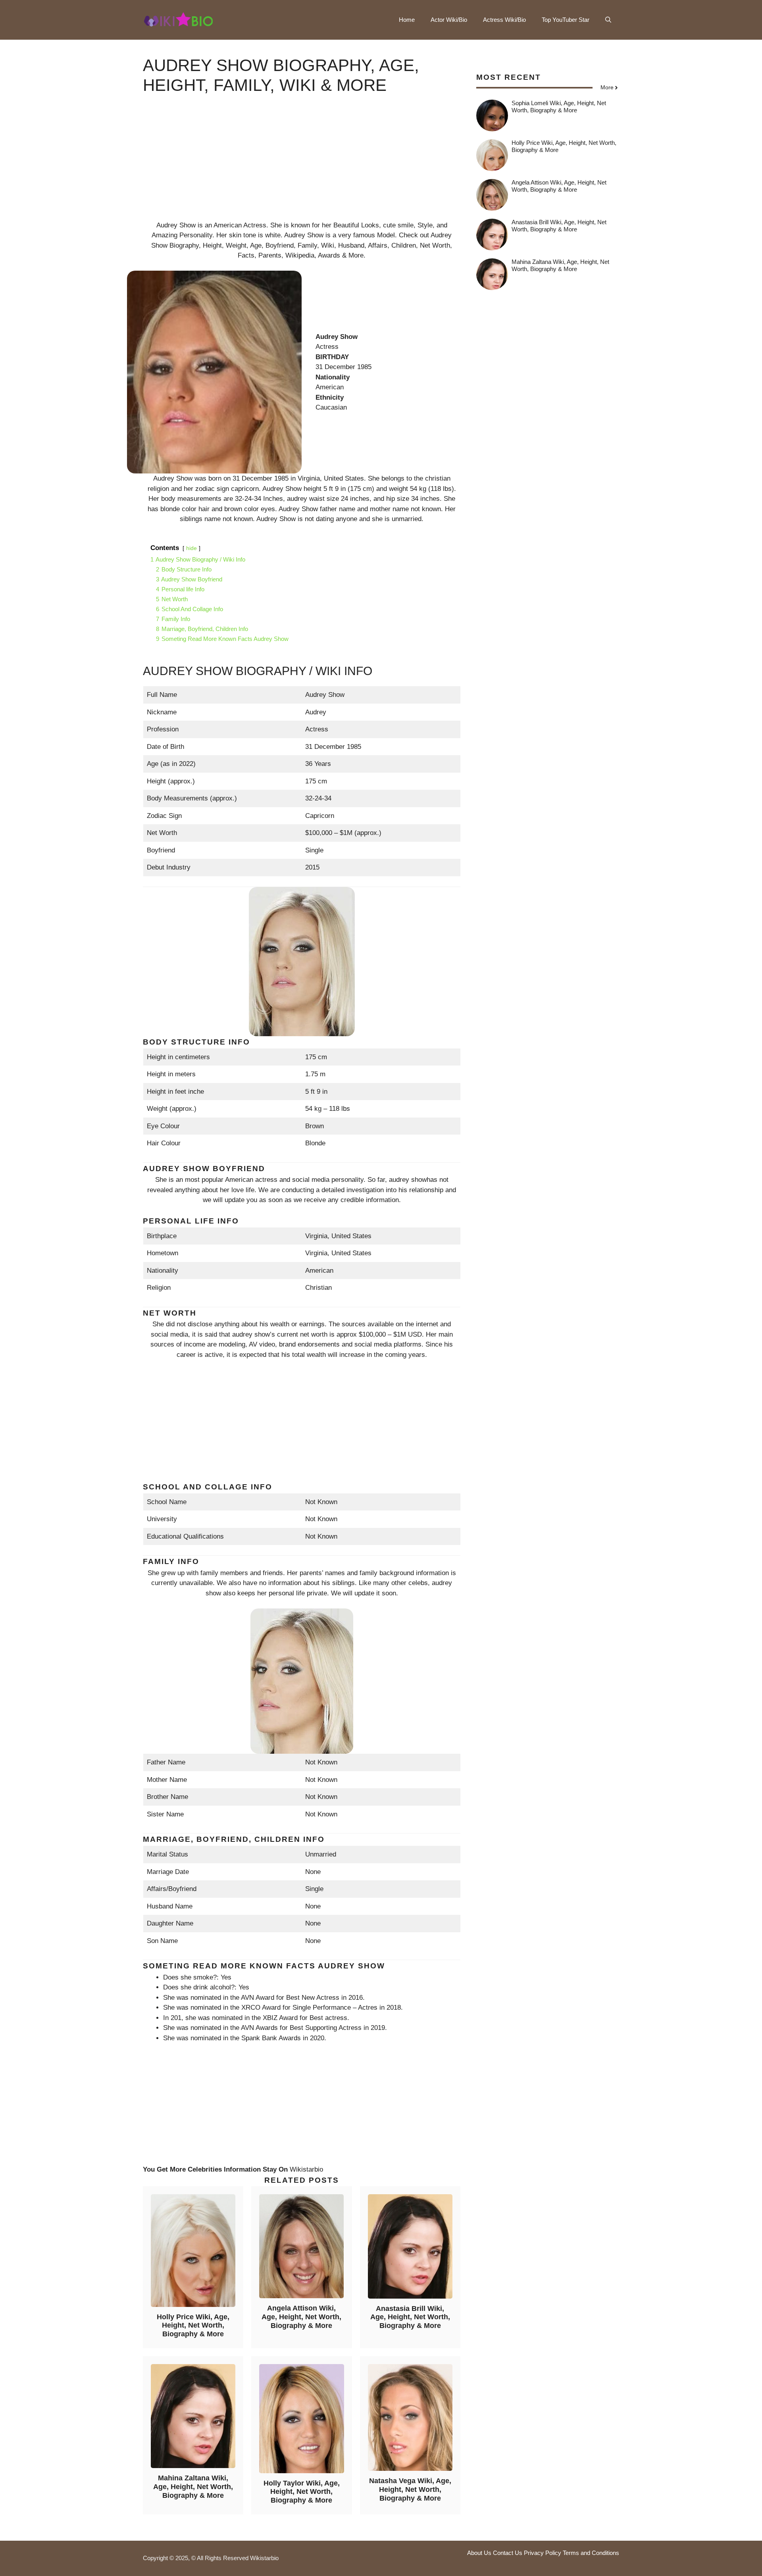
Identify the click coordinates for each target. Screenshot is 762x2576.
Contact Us (508, 2553)
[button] (608, 20)
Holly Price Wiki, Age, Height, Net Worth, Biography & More (193, 2325)
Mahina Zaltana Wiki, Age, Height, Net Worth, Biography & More (193, 2487)
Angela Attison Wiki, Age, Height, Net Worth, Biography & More (301, 2317)
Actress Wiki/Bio (504, 20)
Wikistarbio (306, 2169)
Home (407, 20)
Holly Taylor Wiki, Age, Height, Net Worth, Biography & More (302, 2492)
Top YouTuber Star (566, 20)
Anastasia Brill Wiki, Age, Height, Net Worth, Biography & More (410, 2317)
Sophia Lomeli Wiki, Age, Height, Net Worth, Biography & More (559, 107)
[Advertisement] (302, 165)
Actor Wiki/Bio (449, 20)
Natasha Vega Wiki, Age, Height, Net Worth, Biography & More (410, 2489)
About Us (479, 2553)
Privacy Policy (543, 2553)
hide (191, 548)
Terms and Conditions (591, 2553)
